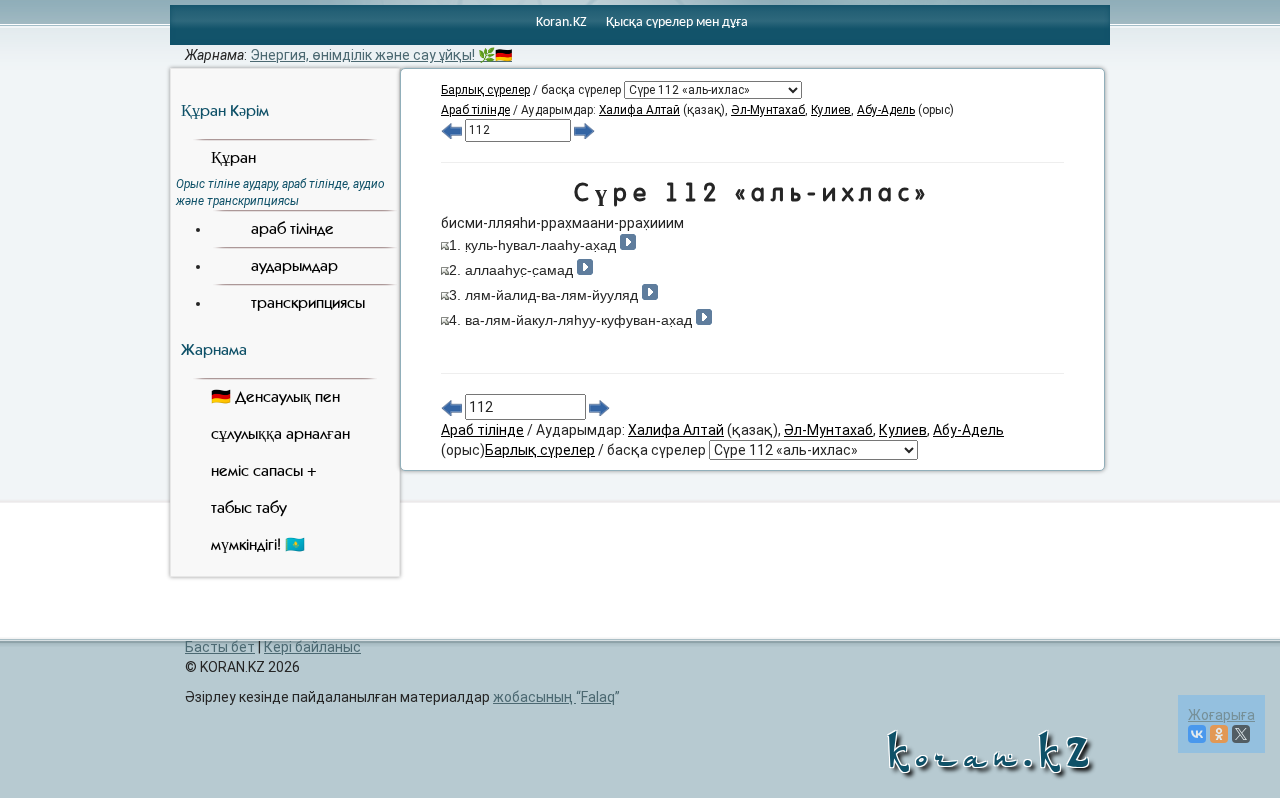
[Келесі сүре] (584, 130)
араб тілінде (292, 228)
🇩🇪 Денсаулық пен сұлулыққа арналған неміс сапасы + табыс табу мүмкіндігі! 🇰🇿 (280, 470)
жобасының (554, 697)
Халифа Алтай (639, 110)
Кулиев (831, 110)
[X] (1241, 734)
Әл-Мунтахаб (768, 110)
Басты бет (220, 647)
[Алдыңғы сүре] (451, 130)
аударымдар (294, 265)
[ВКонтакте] (1197, 734)
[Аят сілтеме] (445, 245)
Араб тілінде (475, 110)
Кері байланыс (312, 647)
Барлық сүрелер (485, 90)
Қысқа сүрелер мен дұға (677, 22)
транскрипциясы (308, 302)
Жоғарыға (1221, 715)
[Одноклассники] (1219, 734)
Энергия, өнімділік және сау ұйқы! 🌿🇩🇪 (381, 55)
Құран (233, 157)
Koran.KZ (561, 22)
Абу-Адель (886, 110)
